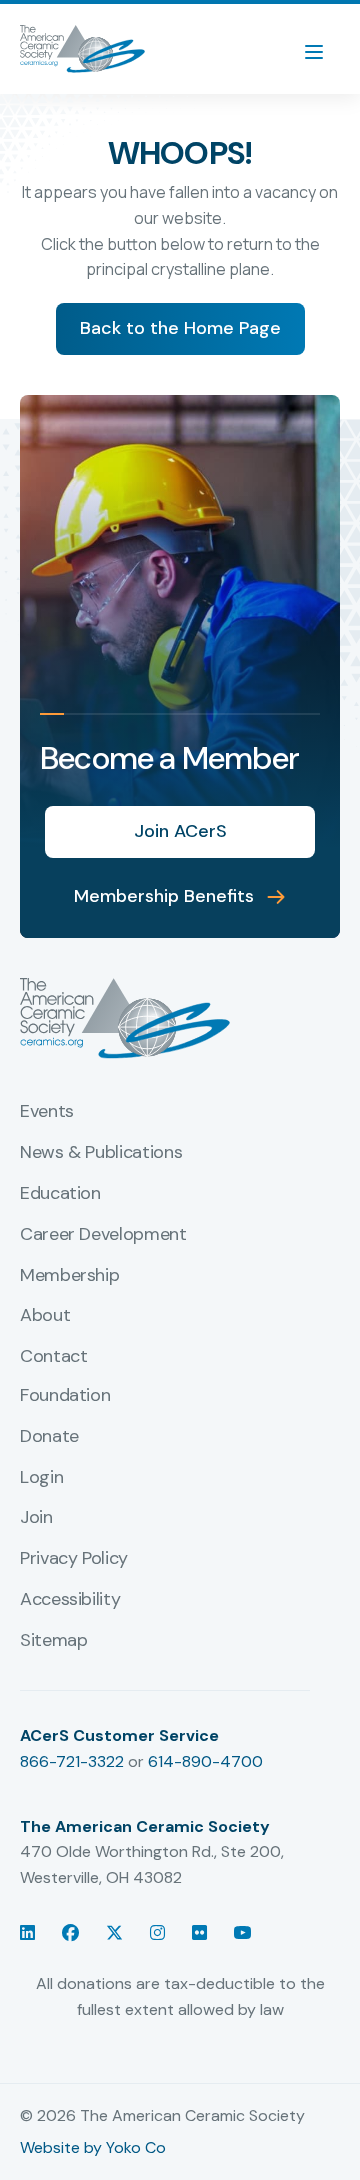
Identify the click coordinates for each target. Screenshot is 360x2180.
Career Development (103, 1235)
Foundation (65, 1396)
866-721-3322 (72, 1761)
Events (47, 1112)
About (45, 1316)
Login (41, 1478)
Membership (69, 1276)
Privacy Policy (74, 1559)
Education (60, 1194)
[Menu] (324, 49)
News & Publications (101, 1153)
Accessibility (70, 1600)
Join (36, 1518)
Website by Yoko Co (93, 2147)
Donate (49, 1437)
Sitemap (53, 1641)
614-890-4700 (205, 1761)
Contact (53, 1357)
